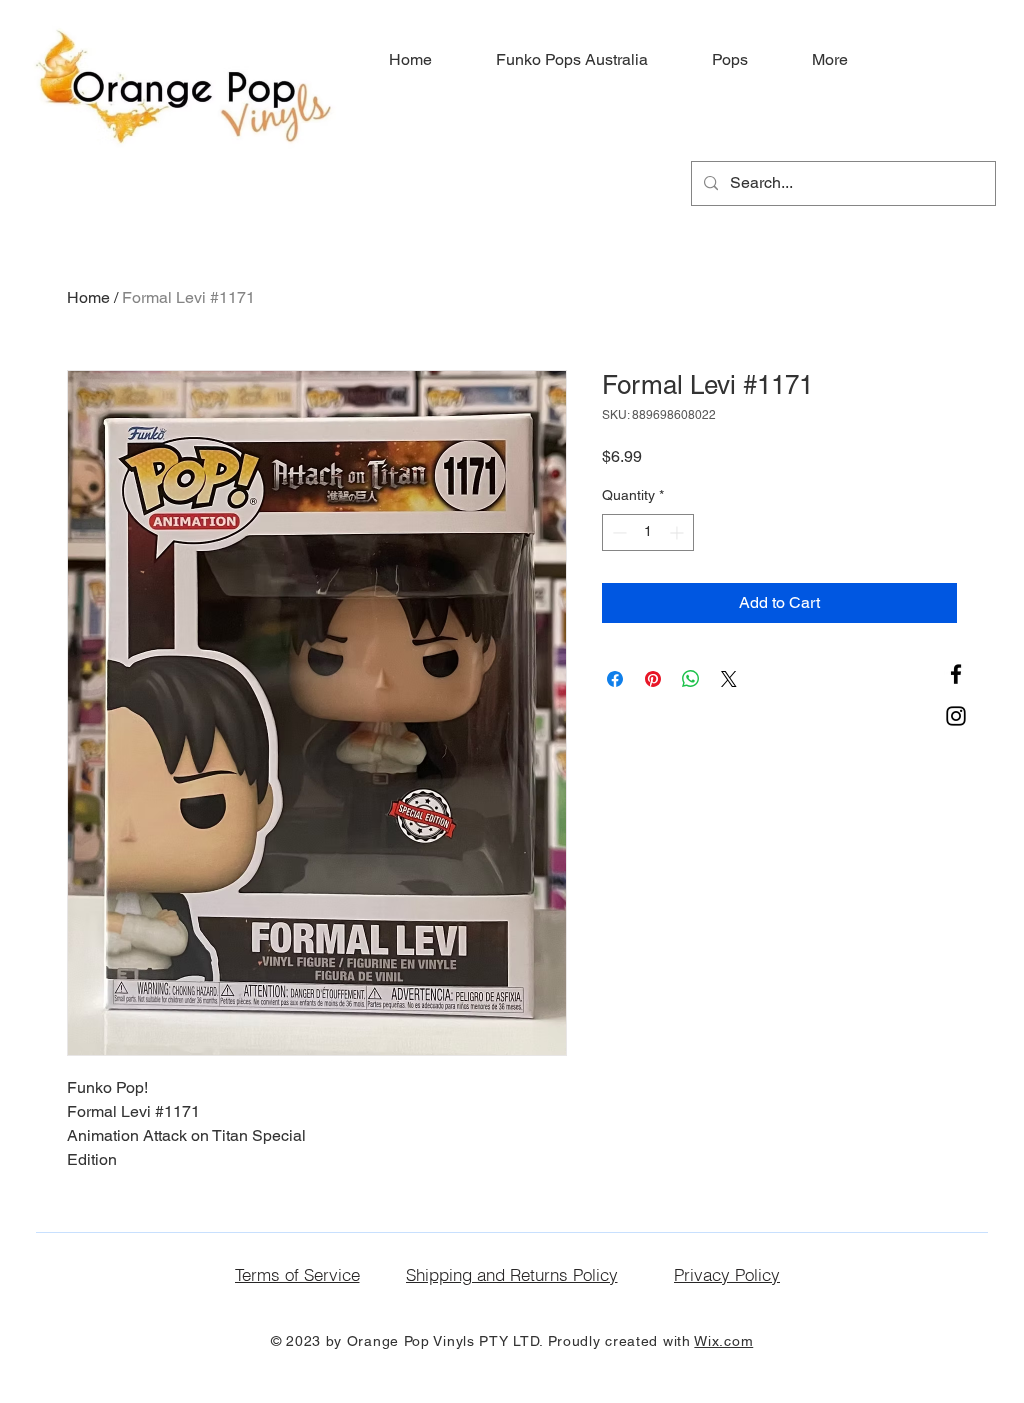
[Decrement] (617, 532)
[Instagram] (956, 716)
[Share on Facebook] (615, 679)
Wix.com (723, 1341)
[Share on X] (729, 679)
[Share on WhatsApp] (691, 679)
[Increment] (678, 532)
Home (88, 297)
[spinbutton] (648, 532)
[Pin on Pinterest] (653, 679)
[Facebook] (956, 674)
